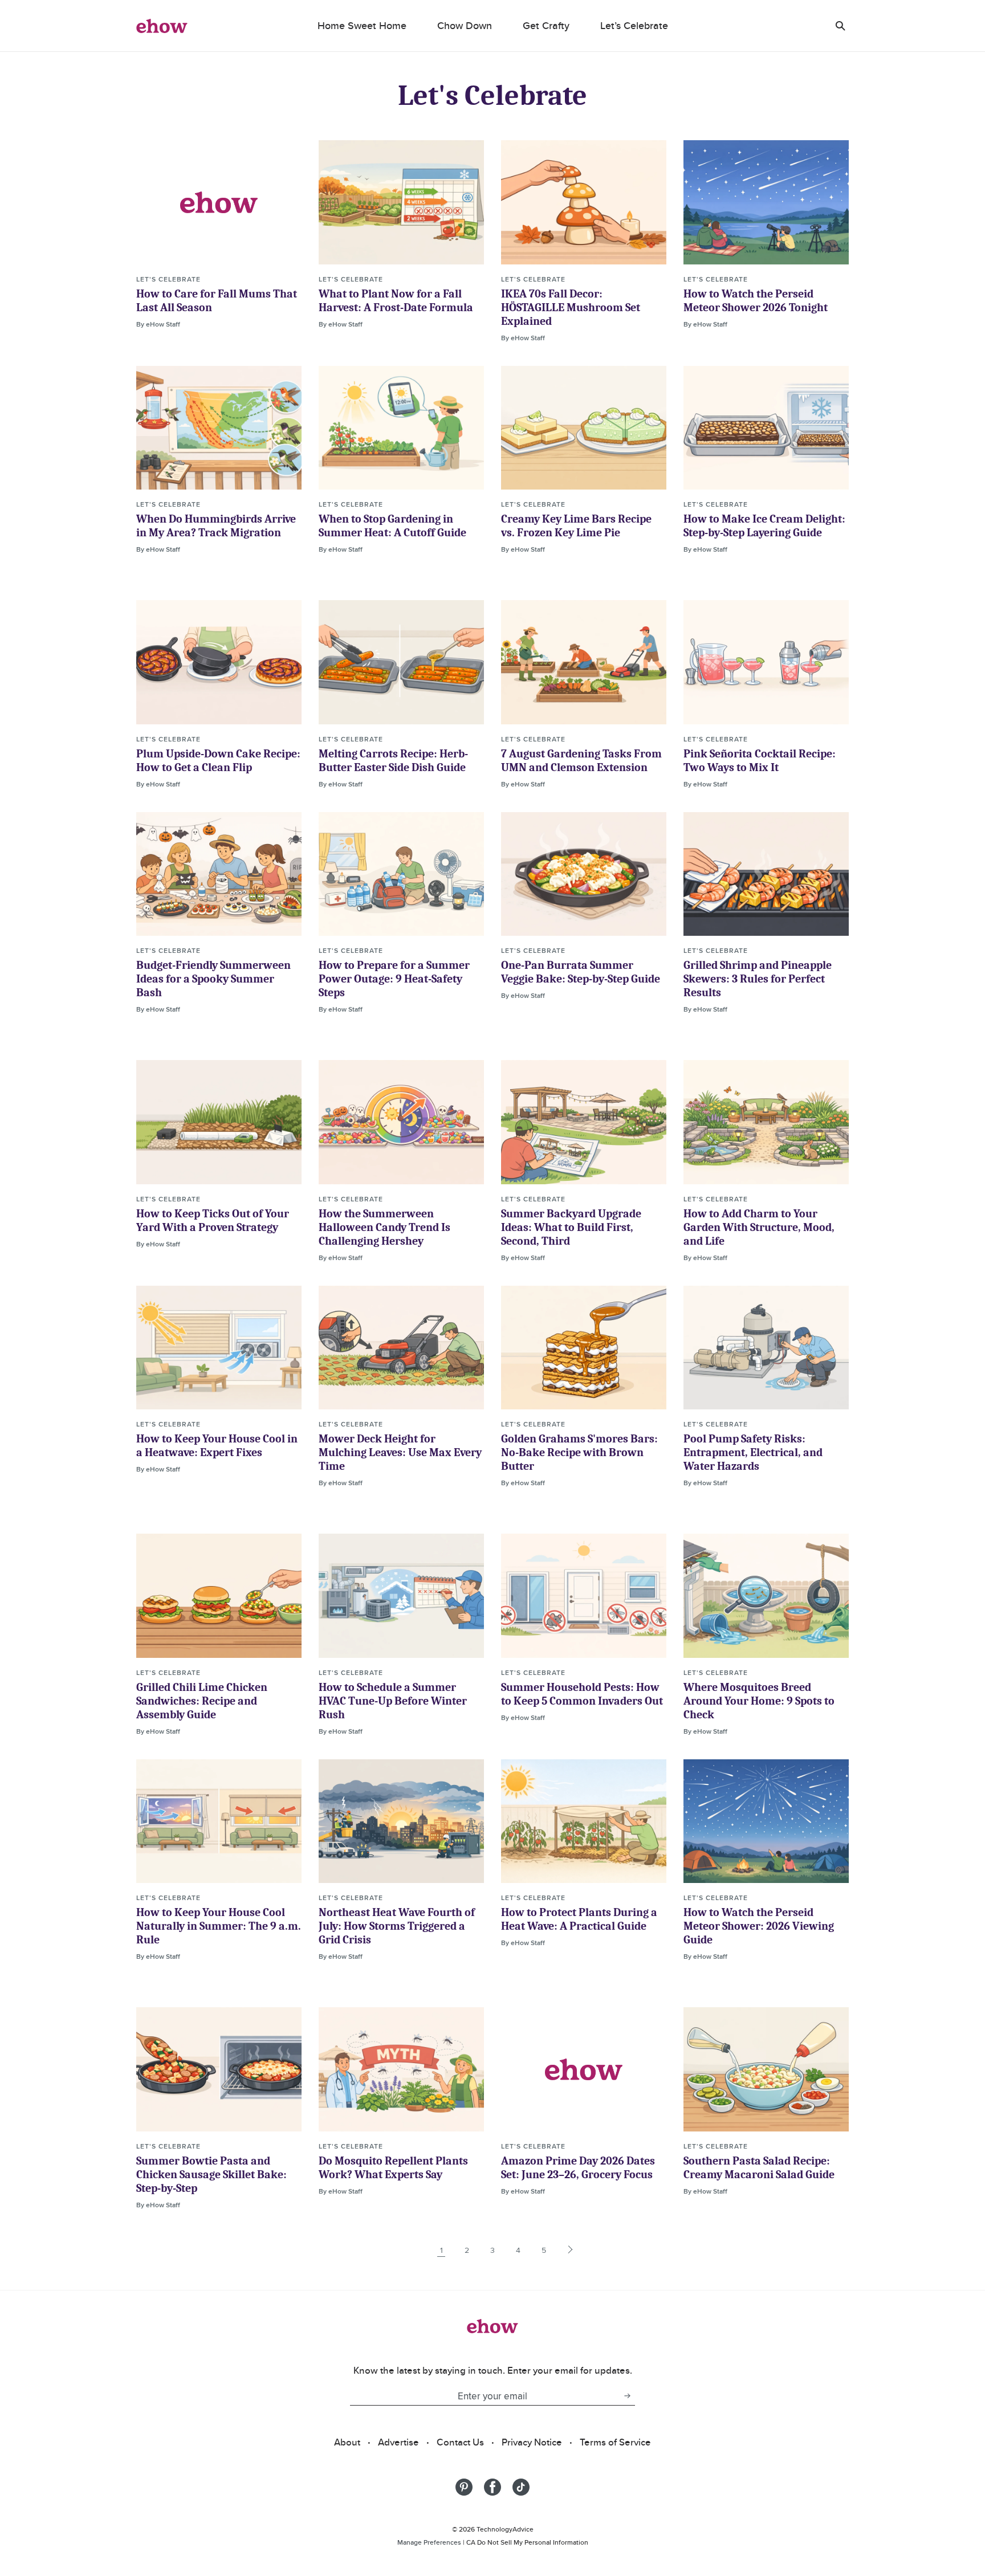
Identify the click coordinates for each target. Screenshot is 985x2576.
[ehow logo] (162, 26)
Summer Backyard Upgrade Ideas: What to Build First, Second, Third (571, 1227)
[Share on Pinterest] (464, 2487)
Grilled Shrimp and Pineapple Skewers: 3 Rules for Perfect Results (758, 979)
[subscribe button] (627, 2396)
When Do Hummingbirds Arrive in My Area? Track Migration (216, 526)
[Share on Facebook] (492, 2487)
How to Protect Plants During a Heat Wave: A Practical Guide (579, 1919)
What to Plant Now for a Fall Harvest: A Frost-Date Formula (396, 301)
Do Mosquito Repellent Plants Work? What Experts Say (393, 2168)
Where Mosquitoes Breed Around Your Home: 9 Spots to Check (759, 1701)
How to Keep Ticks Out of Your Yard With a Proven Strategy (213, 1220)
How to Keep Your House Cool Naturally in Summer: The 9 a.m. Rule (219, 1926)
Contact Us (460, 2442)
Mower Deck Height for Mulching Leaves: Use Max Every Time (400, 1452)
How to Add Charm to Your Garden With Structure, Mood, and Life (759, 1227)
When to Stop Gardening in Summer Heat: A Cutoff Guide (392, 526)
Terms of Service (615, 2442)
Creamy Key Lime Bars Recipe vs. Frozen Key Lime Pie (576, 526)
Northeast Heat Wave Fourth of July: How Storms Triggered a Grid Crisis (397, 1926)
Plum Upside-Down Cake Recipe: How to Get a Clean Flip (218, 761)
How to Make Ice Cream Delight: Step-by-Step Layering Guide (764, 526)
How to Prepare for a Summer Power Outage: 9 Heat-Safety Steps (394, 979)
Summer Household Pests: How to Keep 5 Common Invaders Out (582, 1694)
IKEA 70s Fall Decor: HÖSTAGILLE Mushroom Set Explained (571, 307)
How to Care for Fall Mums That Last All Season (217, 301)
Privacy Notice (532, 2442)
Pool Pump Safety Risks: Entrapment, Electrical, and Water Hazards (753, 1452)
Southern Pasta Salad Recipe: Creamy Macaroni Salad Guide (759, 2168)
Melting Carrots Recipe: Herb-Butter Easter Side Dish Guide (393, 761)
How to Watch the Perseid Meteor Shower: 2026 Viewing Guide (759, 1926)
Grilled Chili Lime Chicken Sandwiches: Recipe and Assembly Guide (202, 1701)
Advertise (398, 2442)
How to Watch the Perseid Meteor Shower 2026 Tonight (756, 301)
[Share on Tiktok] (521, 2487)
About (347, 2442)
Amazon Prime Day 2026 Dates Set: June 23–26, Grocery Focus (578, 2168)
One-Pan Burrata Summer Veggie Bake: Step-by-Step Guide (581, 972)
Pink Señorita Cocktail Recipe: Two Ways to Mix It (760, 761)
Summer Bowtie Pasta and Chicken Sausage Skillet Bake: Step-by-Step (211, 2174)
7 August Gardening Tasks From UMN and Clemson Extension (581, 761)
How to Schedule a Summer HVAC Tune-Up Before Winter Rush (393, 1701)
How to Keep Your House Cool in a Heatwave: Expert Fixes (217, 1446)
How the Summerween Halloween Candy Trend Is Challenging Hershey (384, 1227)
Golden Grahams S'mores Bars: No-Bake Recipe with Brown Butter (579, 1452)
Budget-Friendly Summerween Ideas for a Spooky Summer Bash (213, 979)
